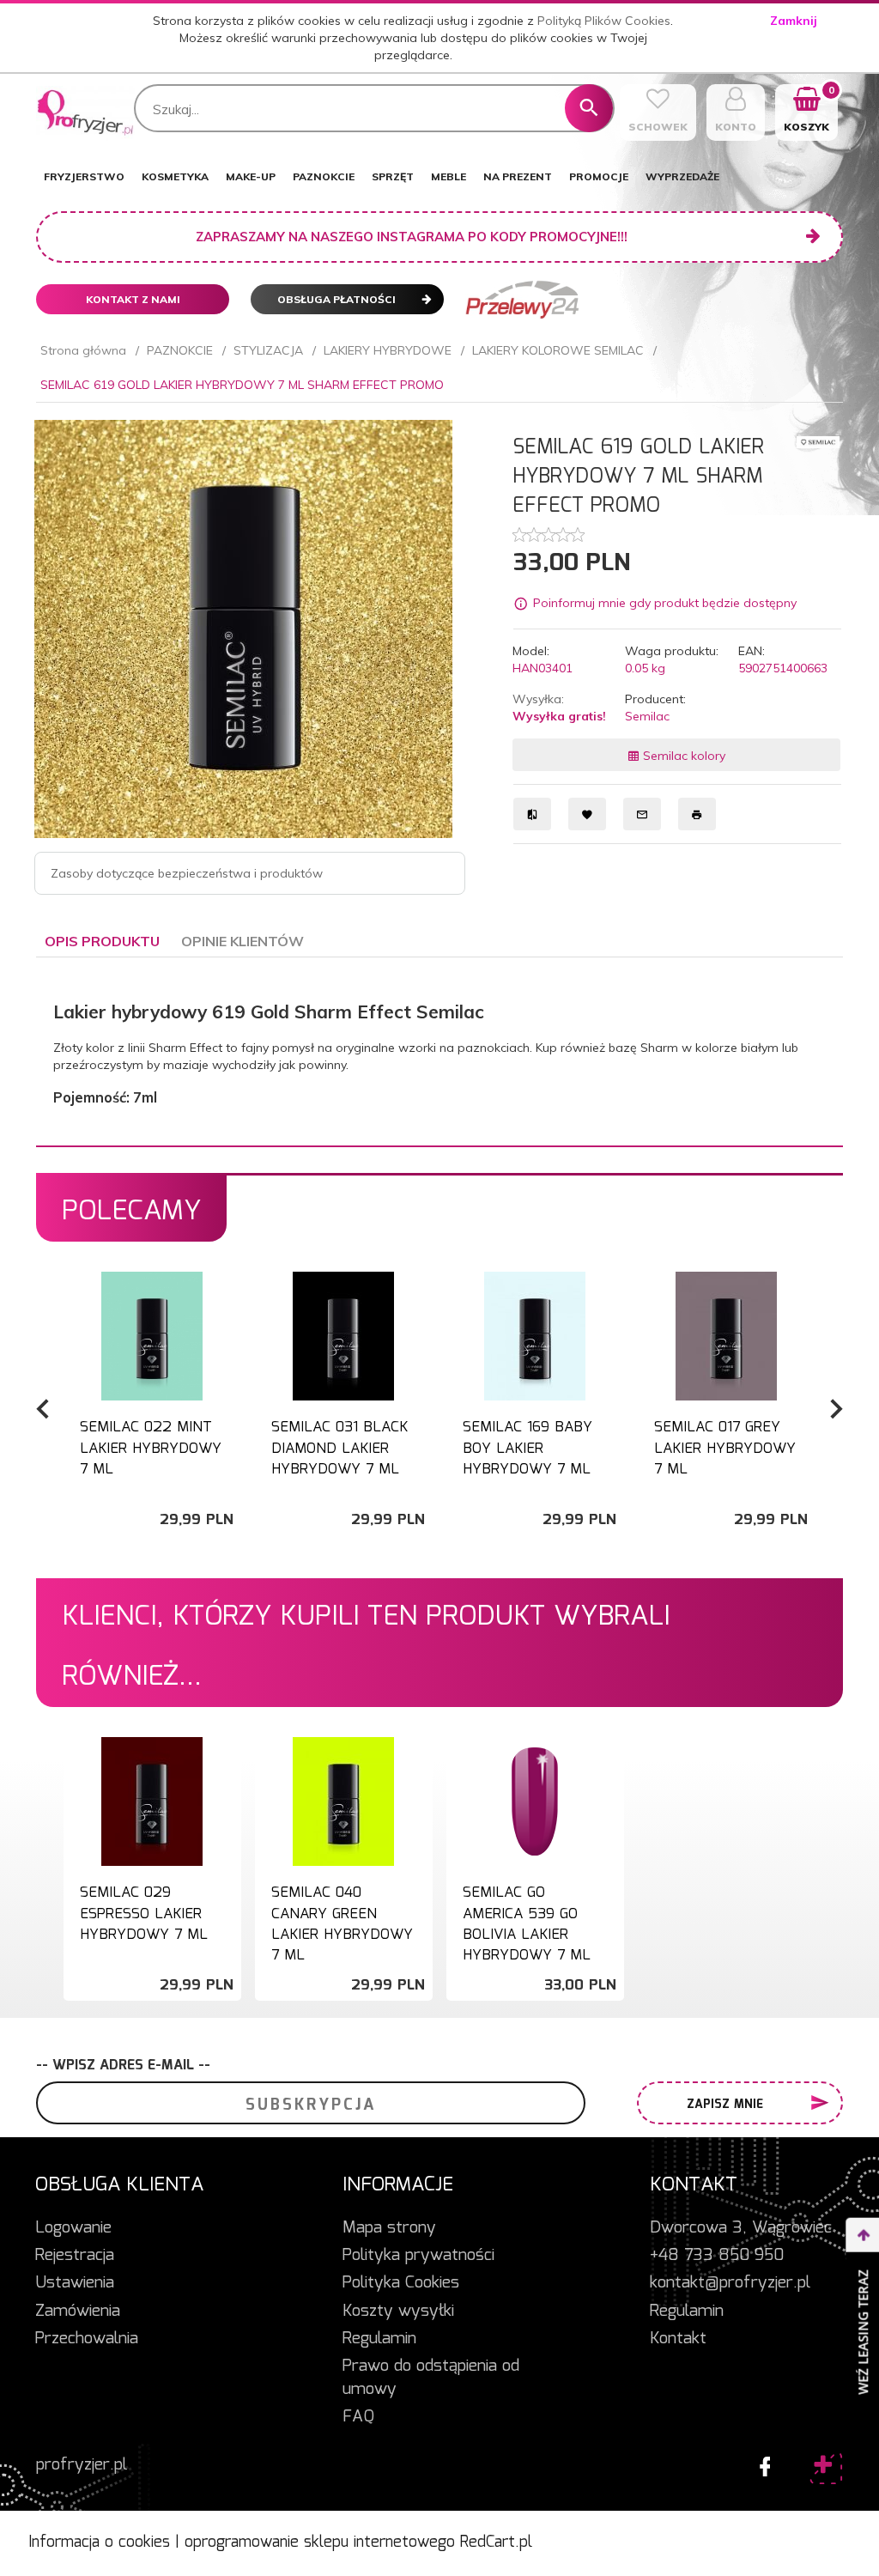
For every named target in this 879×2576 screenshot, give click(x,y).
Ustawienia (75, 2283)
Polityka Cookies (401, 2283)
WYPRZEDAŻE (682, 176)
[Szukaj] (589, 108)
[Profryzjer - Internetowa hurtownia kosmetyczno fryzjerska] (85, 112)
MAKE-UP (251, 176)
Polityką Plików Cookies (604, 21)
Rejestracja (75, 2256)
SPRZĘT (393, 176)
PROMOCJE (599, 176)
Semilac (647, 716)
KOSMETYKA (175, 176)
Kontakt (678, 2339)
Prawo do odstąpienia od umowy (431, 2378)
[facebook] (761, 2463)
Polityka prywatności (418, 2256)
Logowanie (73, 2228)
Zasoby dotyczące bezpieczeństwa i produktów (187, 873)
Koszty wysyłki (398, 2312)
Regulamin (379, 2339)
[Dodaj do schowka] (226, 1294)
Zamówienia (78, 2312)
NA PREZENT (518, 176)
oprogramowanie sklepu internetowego (320, 2543)
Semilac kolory (682, 756)
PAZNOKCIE (324, 176)
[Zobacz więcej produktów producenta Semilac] (818, 441)
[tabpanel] (439, 1052)
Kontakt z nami (133, 299)
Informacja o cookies (99, 2543)
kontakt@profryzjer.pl (730, 2283)
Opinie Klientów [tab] (242, 941)
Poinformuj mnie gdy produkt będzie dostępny (665, 604)
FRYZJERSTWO (84, 176)
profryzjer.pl (82, 2465)
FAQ (358, 2417)
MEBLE (449, 176)
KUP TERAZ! (152, 1463)
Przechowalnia (87, 2339)
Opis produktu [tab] (102, 941)
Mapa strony (389, 2228)
